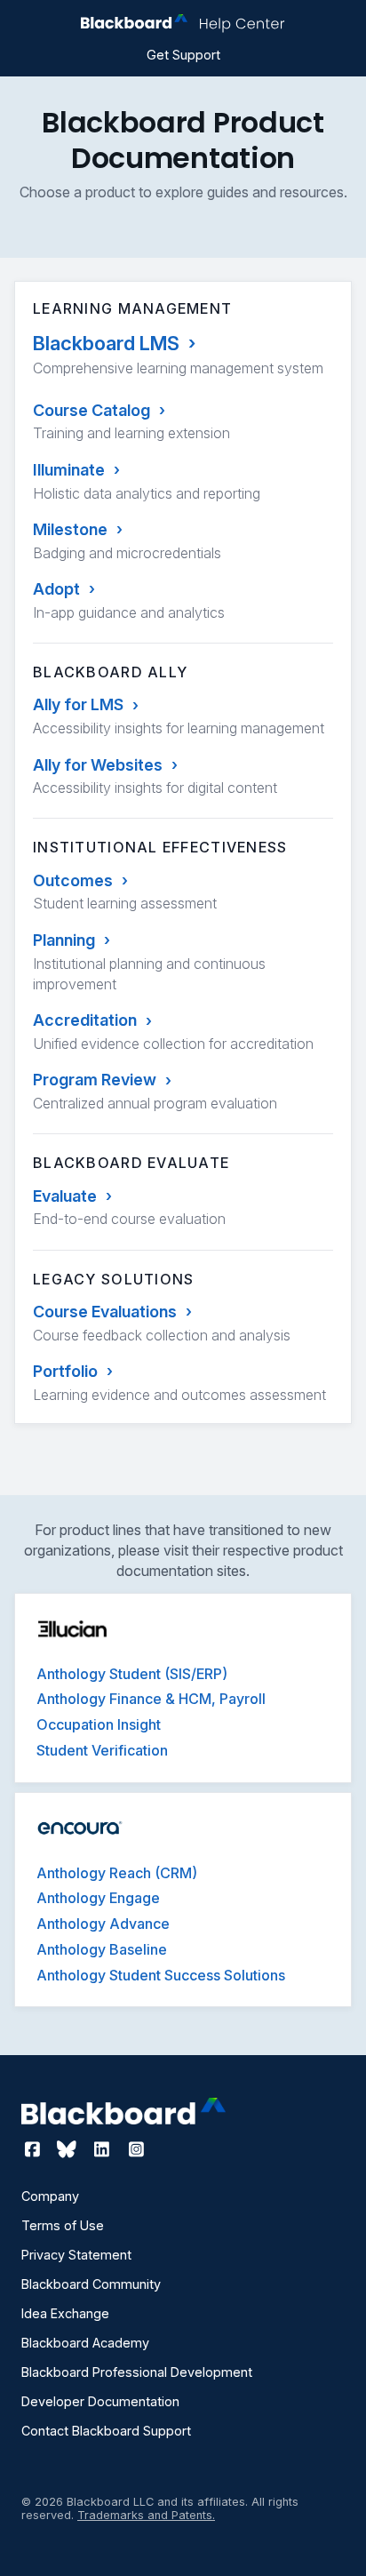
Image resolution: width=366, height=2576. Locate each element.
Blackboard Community (91, 2284)
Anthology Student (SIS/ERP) (132, 1674)
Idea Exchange (65, 2313)
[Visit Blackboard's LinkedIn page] (103, 2149)
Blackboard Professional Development (137, 2372)
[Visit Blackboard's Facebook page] (34, 2149)
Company (50, 2196)
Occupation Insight (99, 1724)
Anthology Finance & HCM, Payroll (151, 1699)
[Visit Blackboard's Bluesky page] (69, 2149)
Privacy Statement (76, 2255)
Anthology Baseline (102, 1949)
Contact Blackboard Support (106, 2431)
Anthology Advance (103, 1924)
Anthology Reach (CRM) (117, 1873)
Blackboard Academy (85, 2343)
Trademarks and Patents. (146, 2515)
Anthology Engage (98, 1898)
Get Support (183, 55)
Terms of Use (63, 2225)
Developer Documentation (100, 2401)
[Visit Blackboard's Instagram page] (136, 2149)
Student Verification (102, 1750)
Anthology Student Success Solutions (161, 1975)
